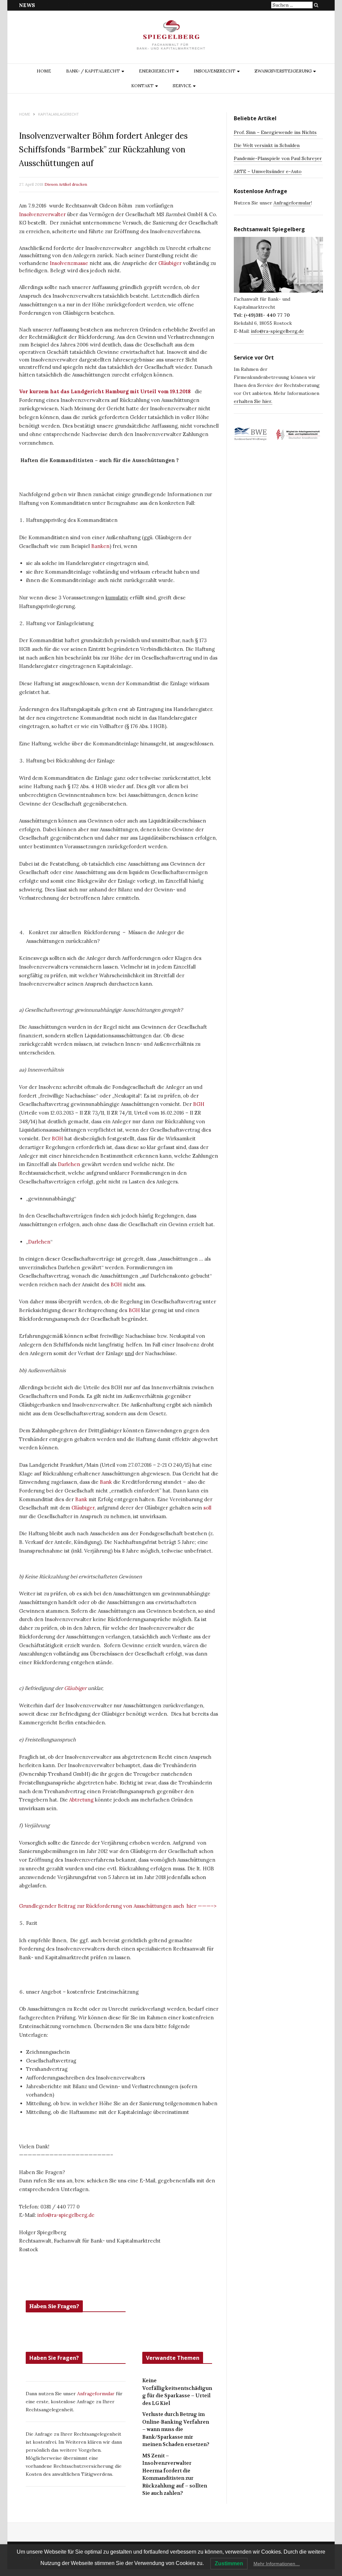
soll (207, 1508)
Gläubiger (170, 263)
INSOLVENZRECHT (215, 71)
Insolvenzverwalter (42, 214)
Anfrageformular (97, 2394)
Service (182, 86)
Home (44, 71)
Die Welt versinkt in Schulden (267, 145)
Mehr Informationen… (277, 2564)
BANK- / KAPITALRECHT (93, 71)
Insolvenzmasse (69, 263)
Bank (106, 1482)
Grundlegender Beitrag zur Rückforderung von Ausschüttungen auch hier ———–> (118, 1906)
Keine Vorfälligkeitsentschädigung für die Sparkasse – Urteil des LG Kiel (177, 2392)
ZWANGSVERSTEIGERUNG (283, 71)
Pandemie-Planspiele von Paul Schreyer (278, 158)
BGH (199, 1104)
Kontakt (142, 86)
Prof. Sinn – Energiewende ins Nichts (275, 132)
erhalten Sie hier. (253, 401)
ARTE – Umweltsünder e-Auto (268, 171)
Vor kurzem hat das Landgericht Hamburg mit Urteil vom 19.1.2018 (106, 391)
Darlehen (69, 1164)
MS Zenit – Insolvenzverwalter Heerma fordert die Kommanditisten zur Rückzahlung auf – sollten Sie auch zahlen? (175, 2475)
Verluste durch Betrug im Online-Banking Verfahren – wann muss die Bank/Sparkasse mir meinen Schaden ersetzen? (176, 2429)
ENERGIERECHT (157, 71)
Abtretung (81, 1800)
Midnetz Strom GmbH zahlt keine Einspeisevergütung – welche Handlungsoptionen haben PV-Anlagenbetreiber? (173, 5)
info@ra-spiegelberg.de (66, 2215)
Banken (100, 546)
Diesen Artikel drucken (66, 184)
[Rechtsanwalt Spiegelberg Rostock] (171, 38)
